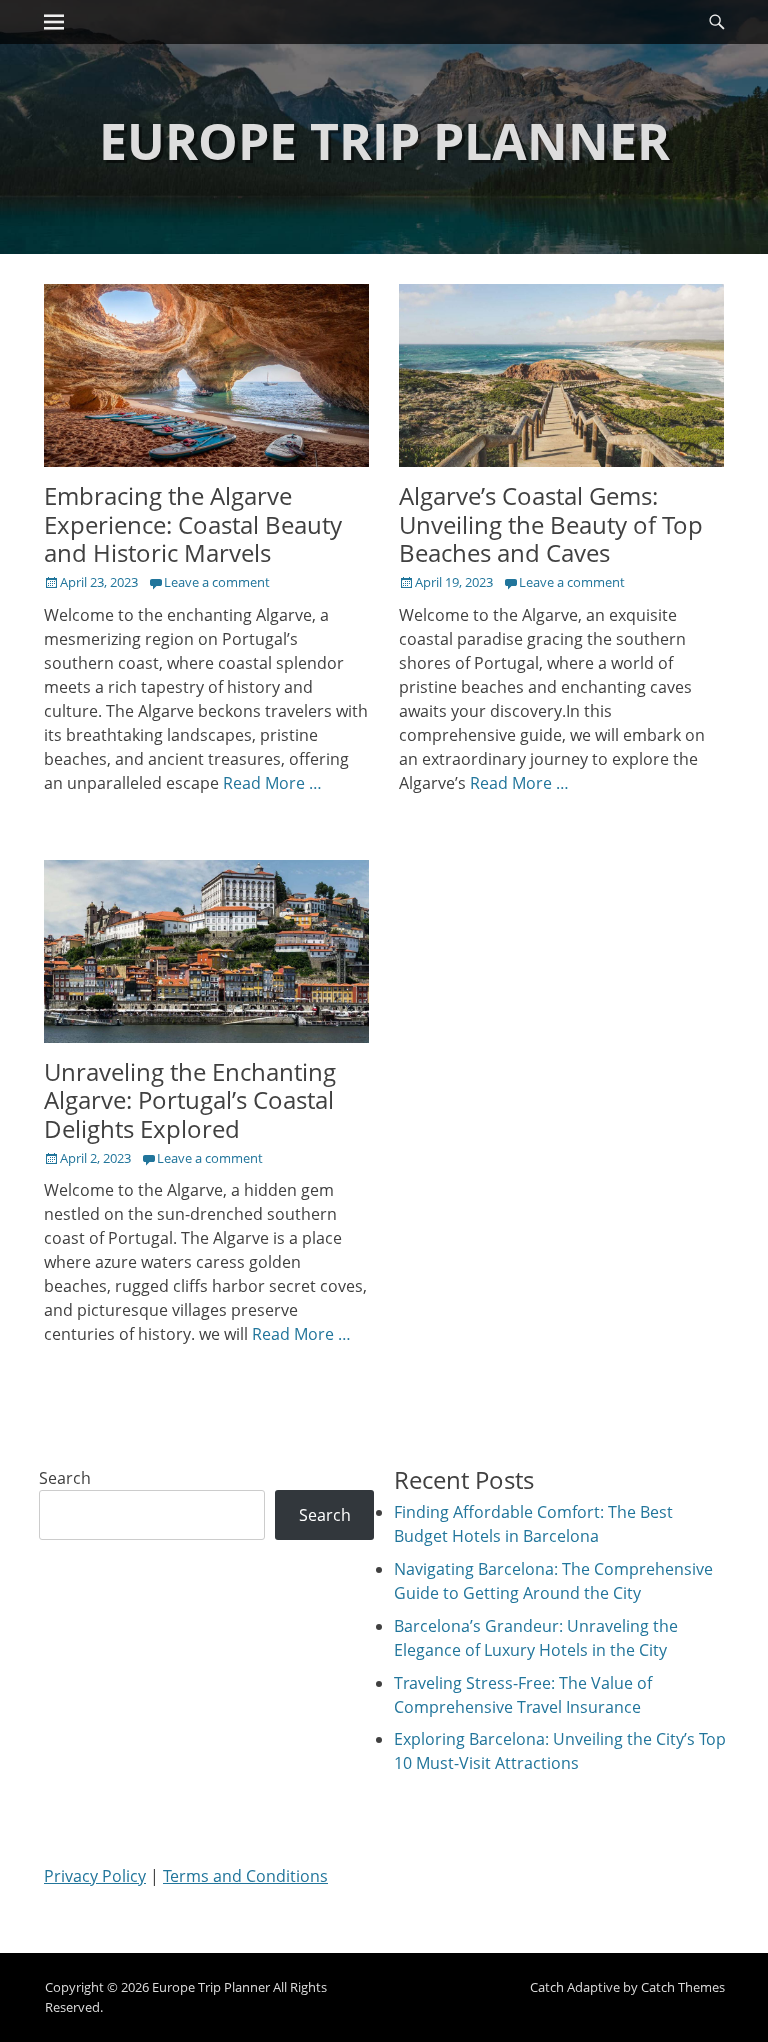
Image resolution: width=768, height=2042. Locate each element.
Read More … (272, 783)
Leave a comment (217, 582)
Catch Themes (683, 1987)
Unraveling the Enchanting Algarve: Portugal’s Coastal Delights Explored (190, 1100)
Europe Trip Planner (384, 141)
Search (65, 1478)
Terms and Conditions (245, 1876)
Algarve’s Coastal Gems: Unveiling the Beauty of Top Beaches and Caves (551, 524)
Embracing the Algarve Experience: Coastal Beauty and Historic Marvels (193, 524)
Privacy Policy (95, 1876)
